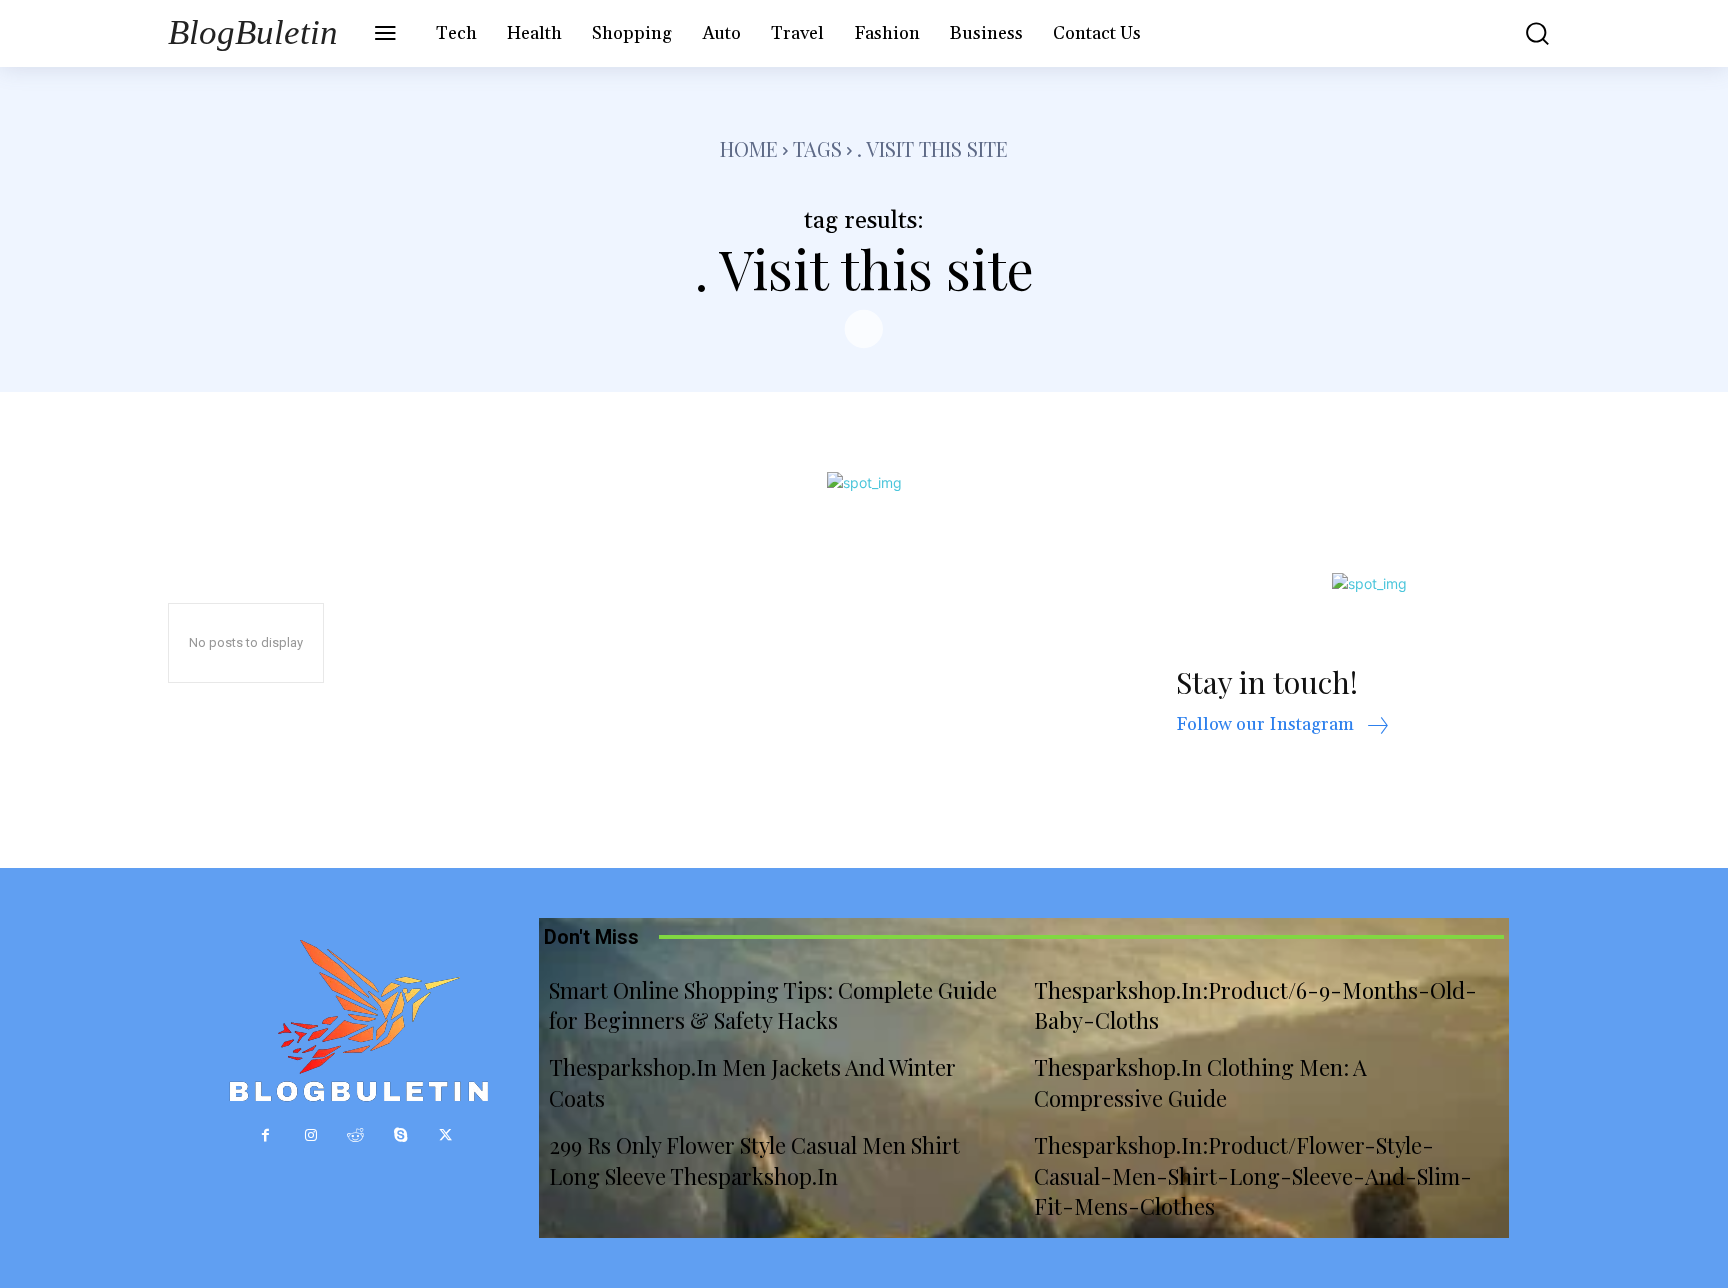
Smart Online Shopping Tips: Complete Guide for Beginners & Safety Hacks (773, 1005)
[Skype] (400, 1135)
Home (749, 148)
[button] (1523, 33)
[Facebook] (265, 1135)
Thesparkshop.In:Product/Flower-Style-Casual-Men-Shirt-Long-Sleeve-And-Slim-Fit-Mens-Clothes (1253, 1176)
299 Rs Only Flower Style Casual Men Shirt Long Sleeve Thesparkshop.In (754, 1160)
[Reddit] (355, 1135)
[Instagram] (310, 1135)
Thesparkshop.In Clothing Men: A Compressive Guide (1200, 1082)
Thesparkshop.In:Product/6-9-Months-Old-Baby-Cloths (1255, 1005)
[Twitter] (445, 1135)
